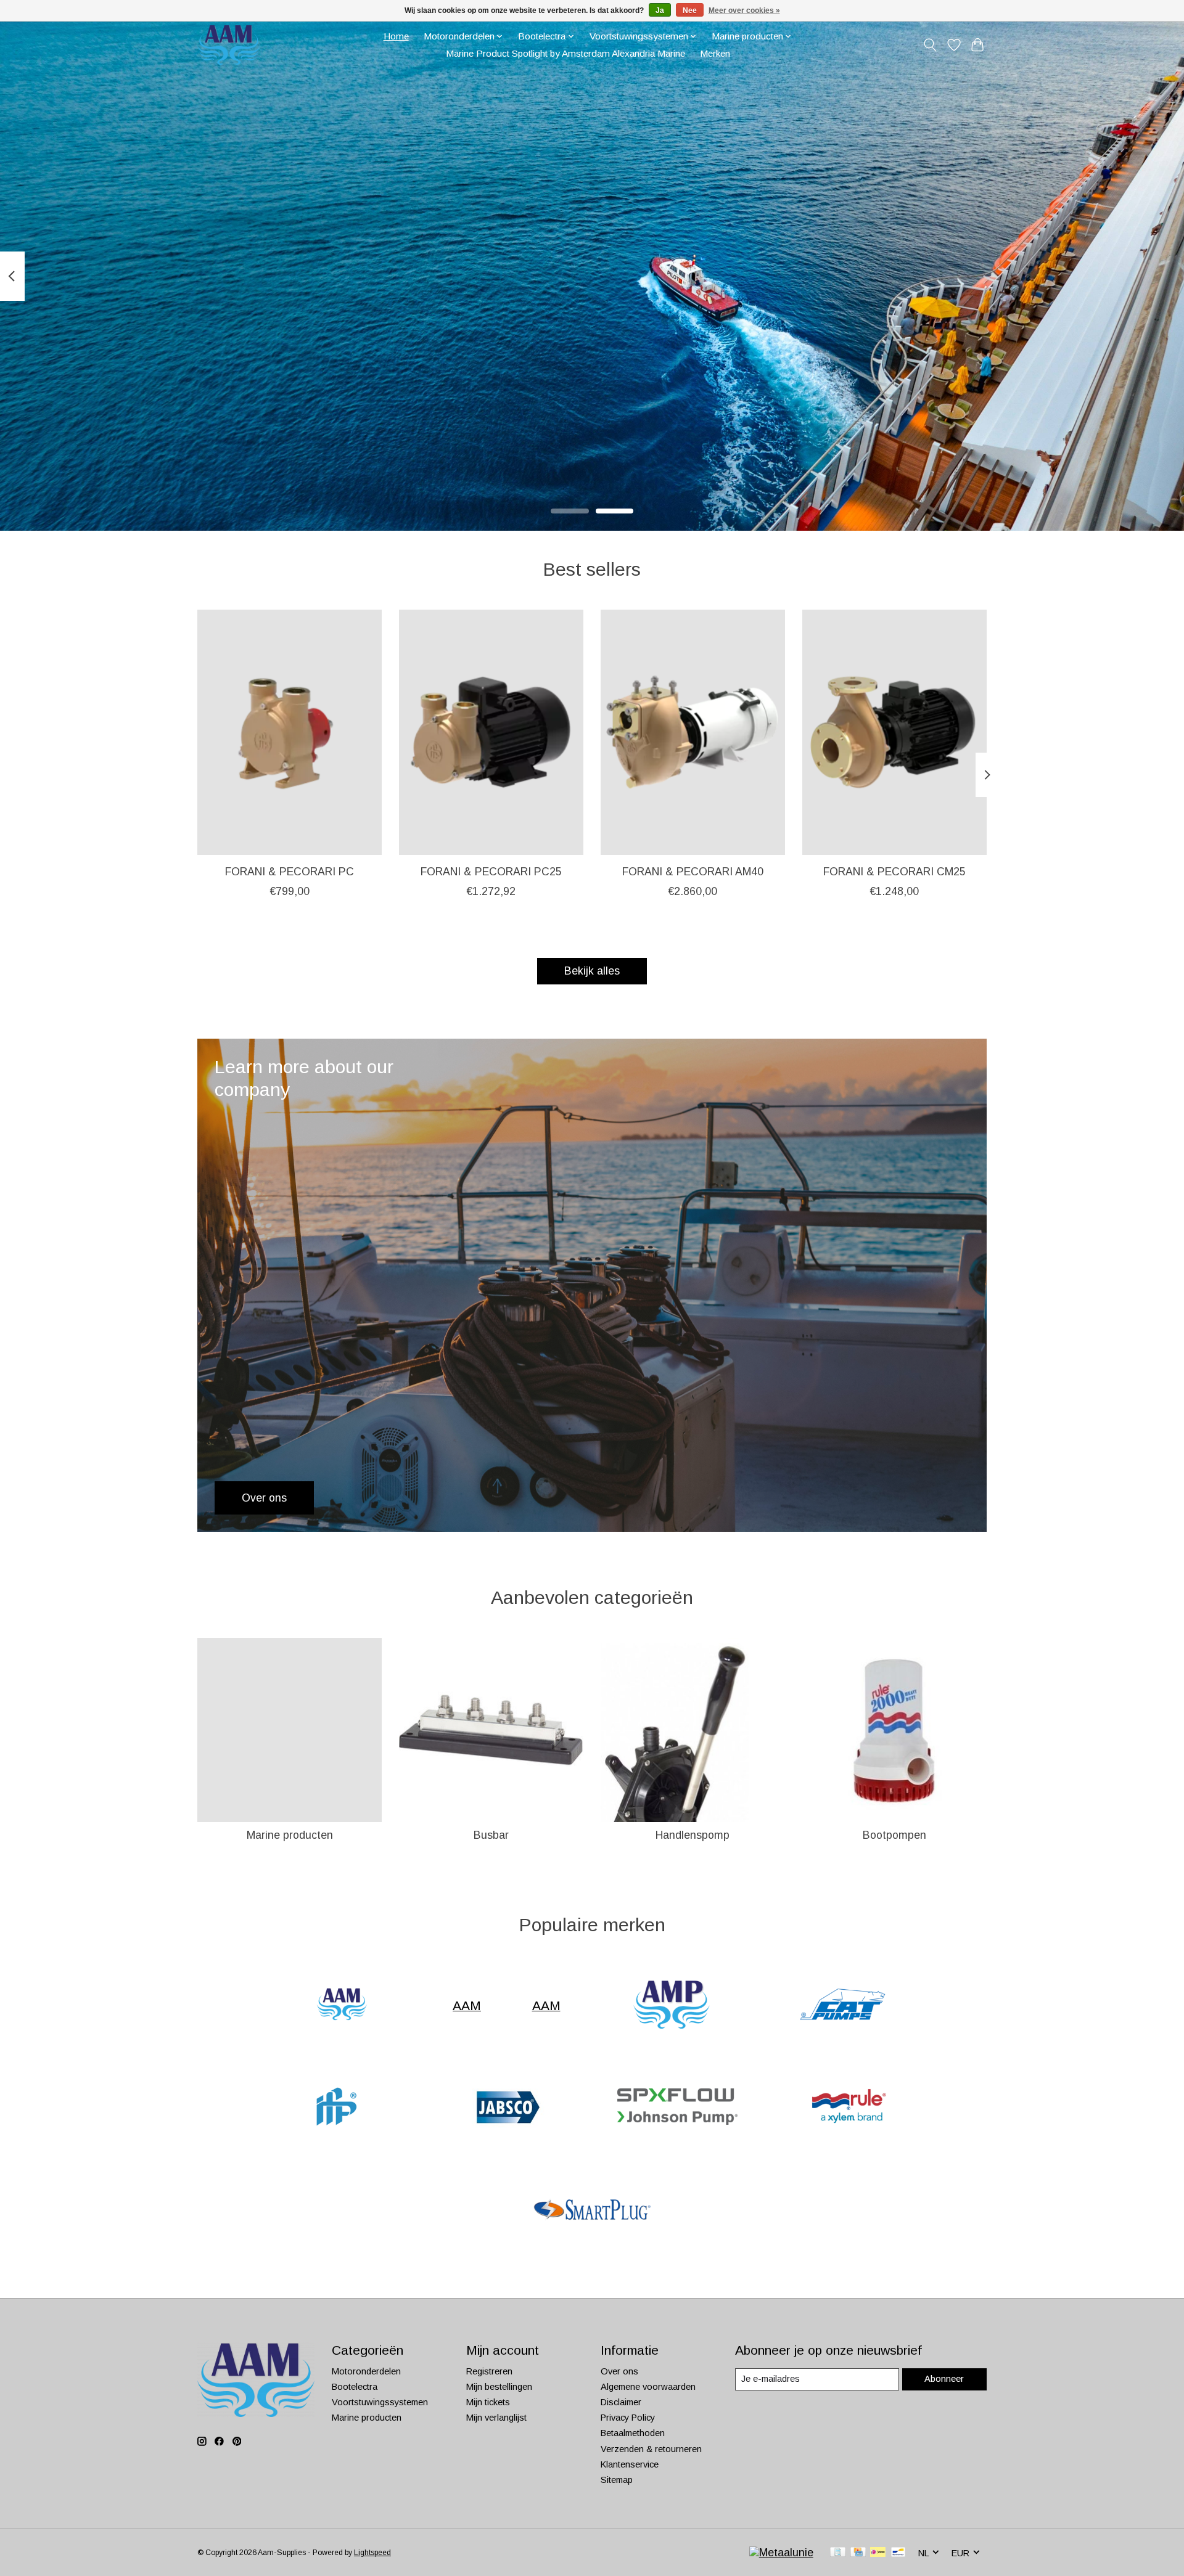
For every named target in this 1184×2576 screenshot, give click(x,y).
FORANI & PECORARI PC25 (491, 871)
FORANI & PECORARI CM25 (894, 871)
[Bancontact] (898, 2553)
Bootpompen (894, 1835)
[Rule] (849, 2108)
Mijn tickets (488, 2402)
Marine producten (290, 1835)
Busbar (491, 1835)
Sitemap (617, 2480)
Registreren (489, 2371)
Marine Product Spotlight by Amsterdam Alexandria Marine (565, 53)
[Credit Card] (858, 2553)
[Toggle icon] (930, 45)
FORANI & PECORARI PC (290, 871)
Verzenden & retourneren (651, 2449)
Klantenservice (630, 2464)
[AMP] (672, 2006)
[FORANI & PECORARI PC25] (491, 732)
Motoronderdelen (366, 2371)
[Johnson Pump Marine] (678, 2108)
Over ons (619, 2371)
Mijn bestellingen (499, 2387)
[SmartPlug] (592, 2211)
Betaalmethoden (633, 2433)
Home (396, 36)
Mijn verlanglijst (496, 2418)
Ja (660, 10)
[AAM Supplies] (229, 45)
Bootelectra (355, 2387)
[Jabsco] (506, 2108)
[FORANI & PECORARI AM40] (693, 732)
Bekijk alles (592, 971)
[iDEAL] (878, 2553)
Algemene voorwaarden (648, 2387)
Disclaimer (621, 2402)
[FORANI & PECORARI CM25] (894, 732)
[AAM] (342, 2006)
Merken (715, 53)
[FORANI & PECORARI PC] (290, 732)
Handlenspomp (693, 1835)
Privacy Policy (628, 2418)
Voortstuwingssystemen (380, 2402)
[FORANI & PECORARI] (335, 2108)
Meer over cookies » (744, 10)
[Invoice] (838, 2553)
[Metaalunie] (781, 2553)
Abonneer (944, 2379)
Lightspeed (372, 2553)
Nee (690, 10)
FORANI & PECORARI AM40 (693, 871)
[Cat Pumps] (842, 2006)
